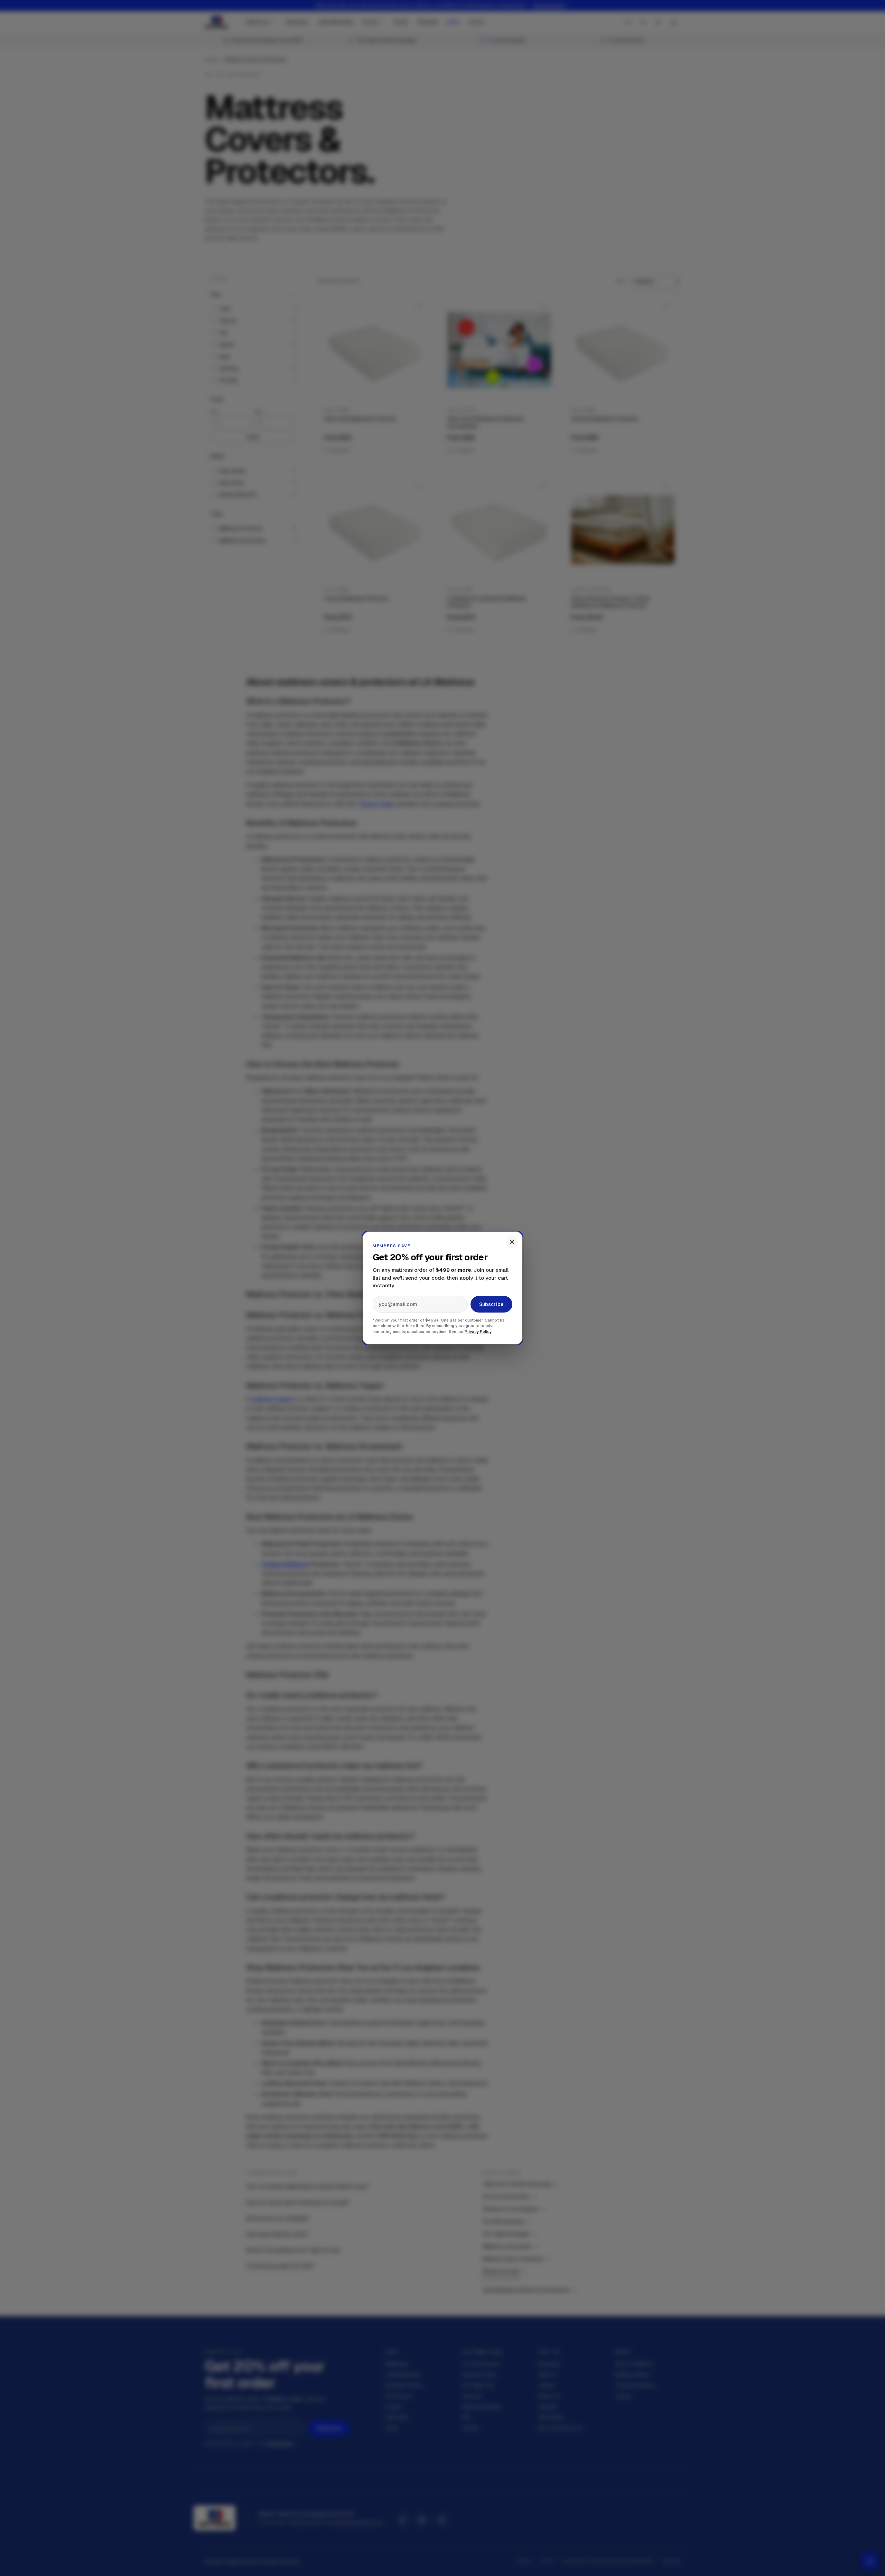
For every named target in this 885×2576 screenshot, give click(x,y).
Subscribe (491, 1304)
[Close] (512, 1242)
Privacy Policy (478, 1332)
